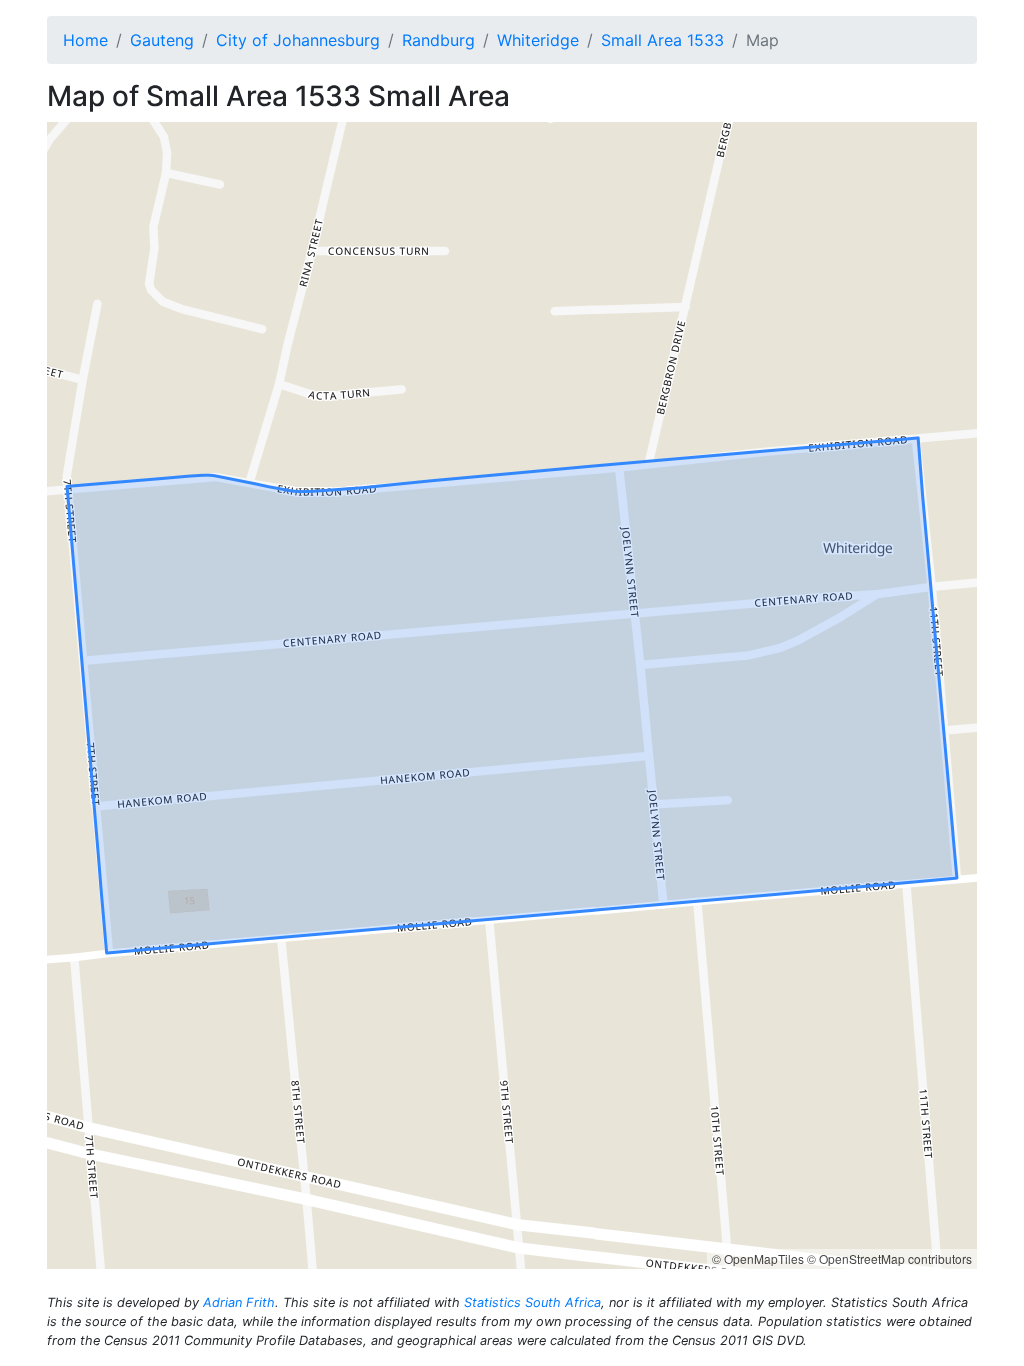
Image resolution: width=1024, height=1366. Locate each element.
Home (85, 40)
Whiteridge (538, 40)
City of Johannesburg (298, 40)
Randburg (438, 40)
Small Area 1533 (662, 40)
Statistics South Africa (532, 1302)
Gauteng (162, 40)
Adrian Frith (239, 1302)
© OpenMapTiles (758, 1258)
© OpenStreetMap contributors (889, 1258)
